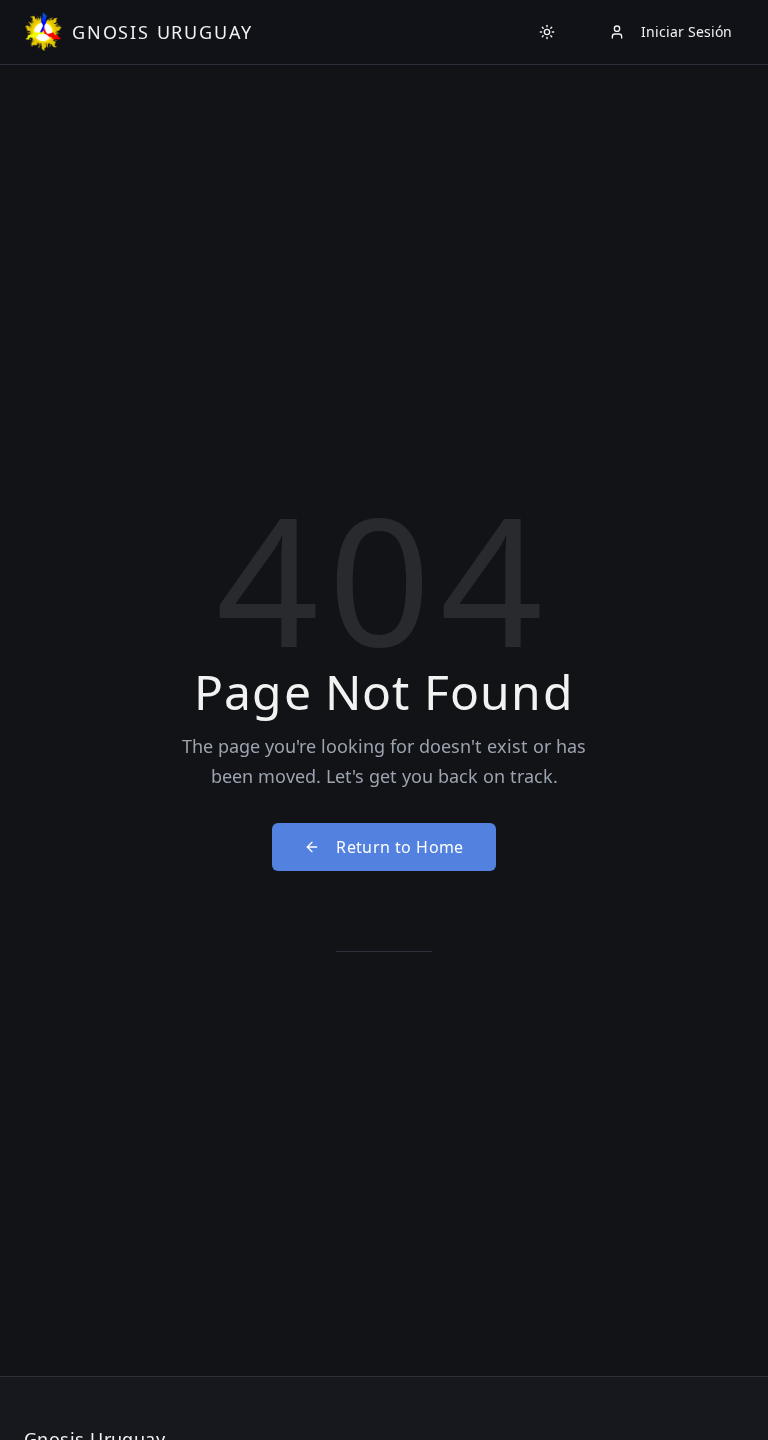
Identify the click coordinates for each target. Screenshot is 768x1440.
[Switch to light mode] (547, 32)
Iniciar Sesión (686, 31)
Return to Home (400, 847)
